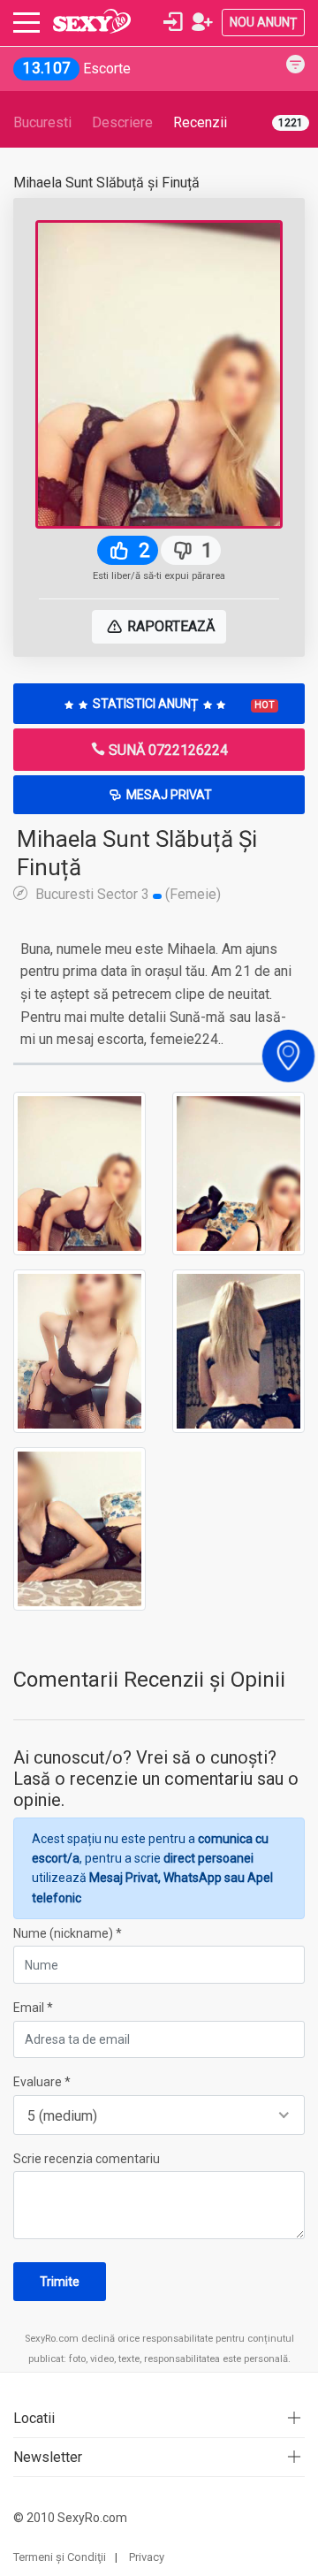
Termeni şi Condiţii (60, 2557)
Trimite (60, 2282)
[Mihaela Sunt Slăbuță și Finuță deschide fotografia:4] (238, 1350)
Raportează (169, 626)
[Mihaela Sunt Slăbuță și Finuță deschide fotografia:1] (79, 1172)
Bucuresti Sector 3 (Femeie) (126, 894)
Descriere (122, 122)
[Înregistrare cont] (202, 22)
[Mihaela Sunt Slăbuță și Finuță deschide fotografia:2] (238, 1172)
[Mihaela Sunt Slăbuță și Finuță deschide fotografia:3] (79, 1350)
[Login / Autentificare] (173, 22)
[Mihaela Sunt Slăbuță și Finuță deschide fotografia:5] (79, 1528)
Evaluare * (42, 2082)
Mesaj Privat (168, 795)
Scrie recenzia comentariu (87, 2159)
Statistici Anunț (182, 704)
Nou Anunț (263, 22)
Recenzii (200, 122)
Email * (33, 2008)
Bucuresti (42, 122)
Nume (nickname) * (68, 1933)
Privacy (147, 2557)
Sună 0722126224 (167, 750)
